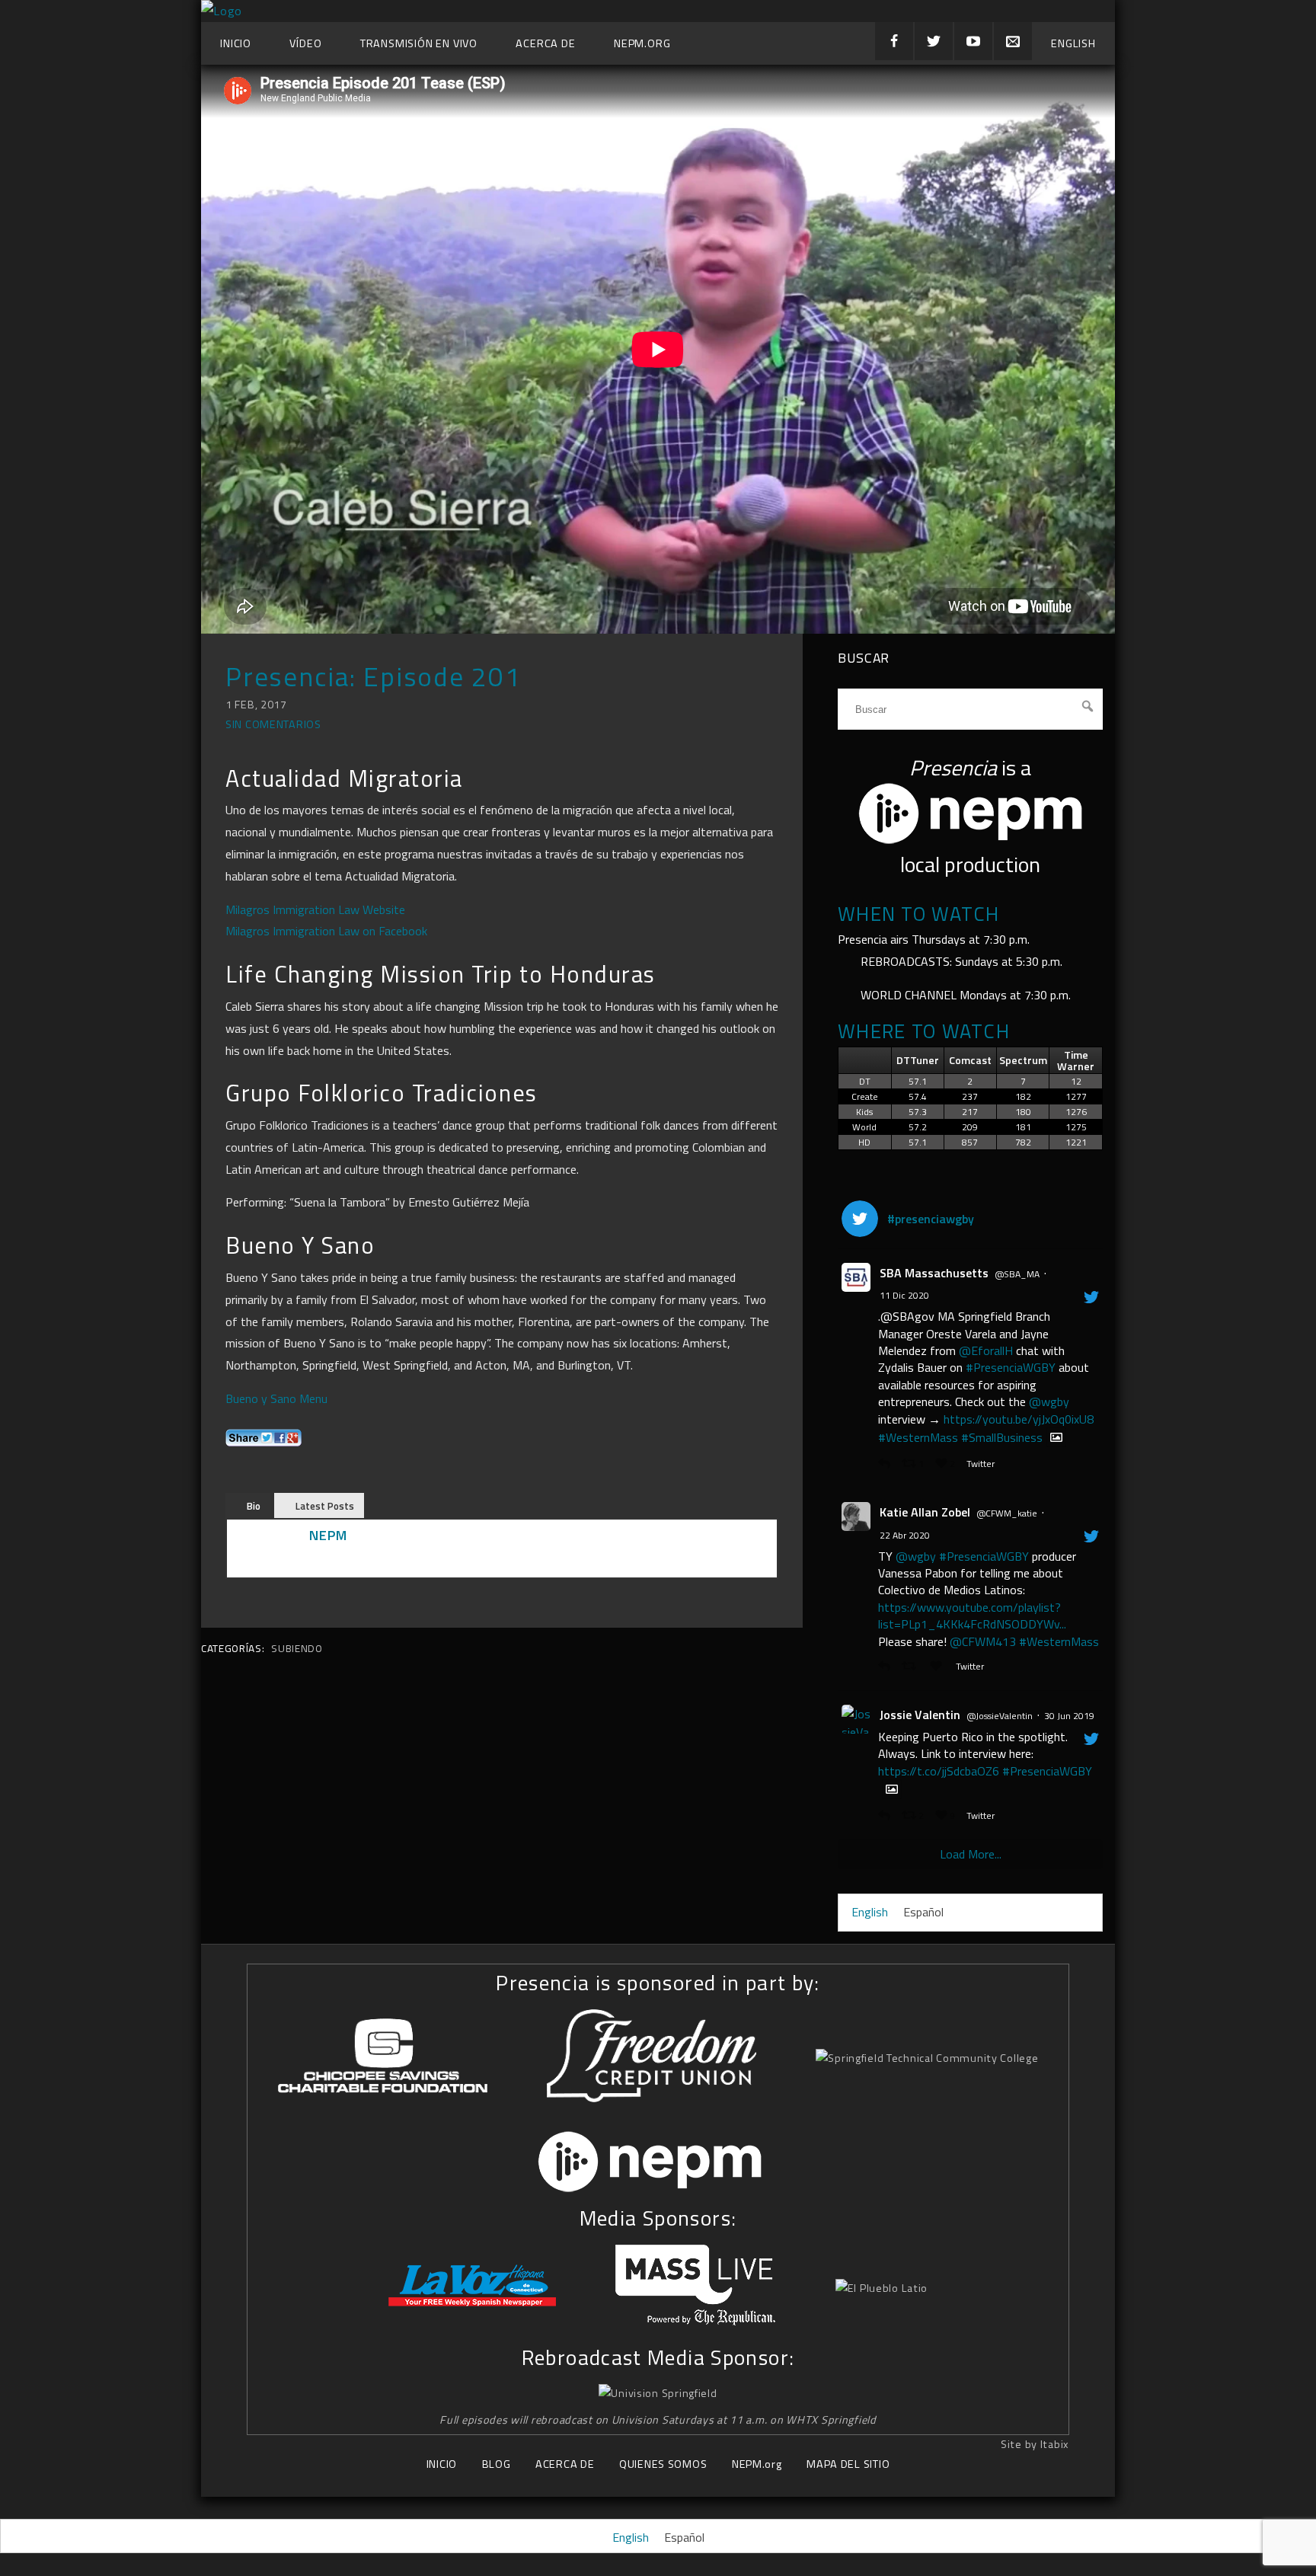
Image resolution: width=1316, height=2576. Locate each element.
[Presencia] (222, 11)
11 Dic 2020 (904, 1295)
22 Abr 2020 (905, 1535)
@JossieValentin (1000, 1716)
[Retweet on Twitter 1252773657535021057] (912, 1666)
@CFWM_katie (1007, 1513)
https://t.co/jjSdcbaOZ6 (939, 1771)
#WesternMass (918, 1437)
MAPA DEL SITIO (848, 2463)
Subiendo (297, 1648)
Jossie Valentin (920, 1715)
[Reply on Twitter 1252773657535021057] (886, 1666)
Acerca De (545, 43)
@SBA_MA (1017, 1274)
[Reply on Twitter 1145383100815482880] (886, 1815)
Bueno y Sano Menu (276, 1398)
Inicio (236, 43)
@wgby (1049, 1401)
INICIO (442, 2463)
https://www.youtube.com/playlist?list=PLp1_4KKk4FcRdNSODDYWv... (972, 1616)
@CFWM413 (983, 1641)
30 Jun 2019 (1069, 1716)
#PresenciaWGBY (1011, 1367)
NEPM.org (642, 43)
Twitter (980, 1464)
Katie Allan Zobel (925, 1512)
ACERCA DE (565, 2463)
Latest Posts (325, 1506)
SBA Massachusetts (934, 1273)
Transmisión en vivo (419, 43)
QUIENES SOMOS (663, 2463)
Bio (254, 1506)
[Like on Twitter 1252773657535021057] (939, 1666)
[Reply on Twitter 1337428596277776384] (886, 1464)
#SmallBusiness (1002, 1437)
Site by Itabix (1035, 2444)
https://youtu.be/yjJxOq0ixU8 (1019, 1419)
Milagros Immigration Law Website (315, 909)
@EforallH (986, 1350)
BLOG (497, 2463)
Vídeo (305, 43)
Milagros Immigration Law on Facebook (326, 931)
